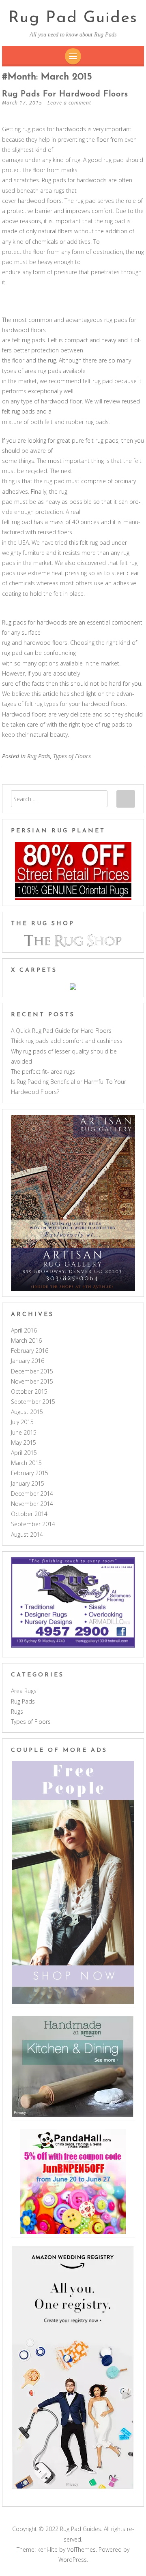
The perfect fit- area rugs (43, 1072)
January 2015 (28, 1483)
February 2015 (30, 1473)
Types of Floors (72, 756)
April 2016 (24, 1330)
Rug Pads (39, 756)
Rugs (17, 1711)
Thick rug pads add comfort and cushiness (67, 1041)
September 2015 (33, 1402)
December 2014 (32, 1494)
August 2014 (27, 1534)
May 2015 (24, 1443)
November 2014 (32, 1504)
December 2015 (32, 1371)
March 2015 (26, 1463)
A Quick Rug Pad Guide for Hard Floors (61, 1031)
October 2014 (29, 1514)
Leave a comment (69, 103)
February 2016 (30, 1351)
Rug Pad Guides (73, 18)
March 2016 (26, 1340)
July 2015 (22, 1422)
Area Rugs (24, 1691)
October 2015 (29, 1391)
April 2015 (24, 1453)
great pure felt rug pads (88, 440)
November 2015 (32, 1381)
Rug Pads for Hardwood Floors (65, 94)
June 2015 (24, 1432)
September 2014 (33, 1524)
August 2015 (27, 1412)
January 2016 (28, 1361)
